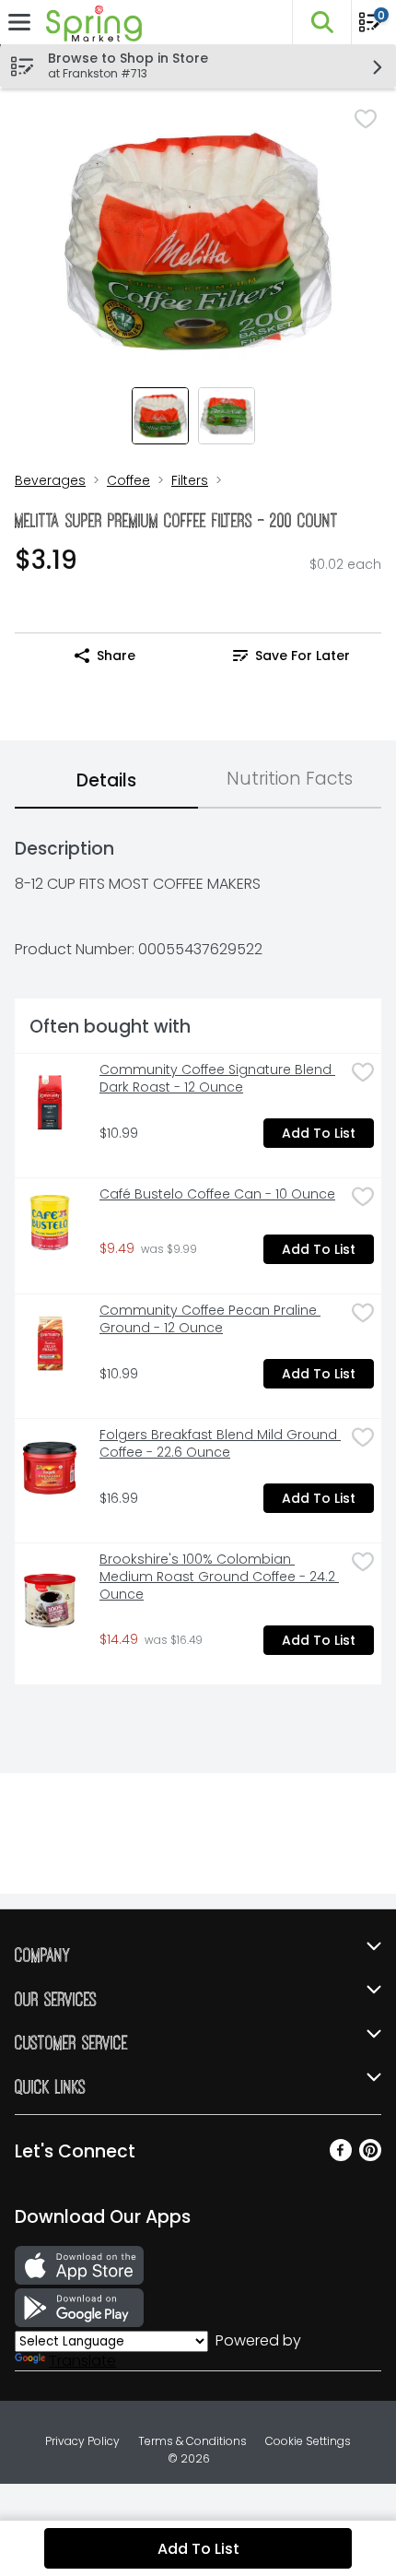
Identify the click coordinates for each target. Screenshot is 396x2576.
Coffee (128, 480)
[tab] (106, 782)
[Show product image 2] (227, 416)
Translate (82, 2361)
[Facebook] (341, 2156)
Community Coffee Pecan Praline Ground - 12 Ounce (210, 1319)
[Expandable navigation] (19, 22)
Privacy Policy (82, 2441)
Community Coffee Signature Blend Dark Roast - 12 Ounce (217, 1079)
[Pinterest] (370, 2156)
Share (116, 656)
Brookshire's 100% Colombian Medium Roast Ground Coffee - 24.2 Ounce (219, 1577)
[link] (291, 656)
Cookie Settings (308, 2441)
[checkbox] (366, 119)
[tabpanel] (198, 1254)
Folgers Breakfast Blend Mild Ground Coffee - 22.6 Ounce (220, 1444)
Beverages (50, 480)
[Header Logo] (90, 23)
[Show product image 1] (160, 416)
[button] (321, 22)
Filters (190, 480)
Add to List (319, 1133)
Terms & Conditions (192, 2441)
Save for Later (303, 656)
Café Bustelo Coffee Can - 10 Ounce (217, 1194)
